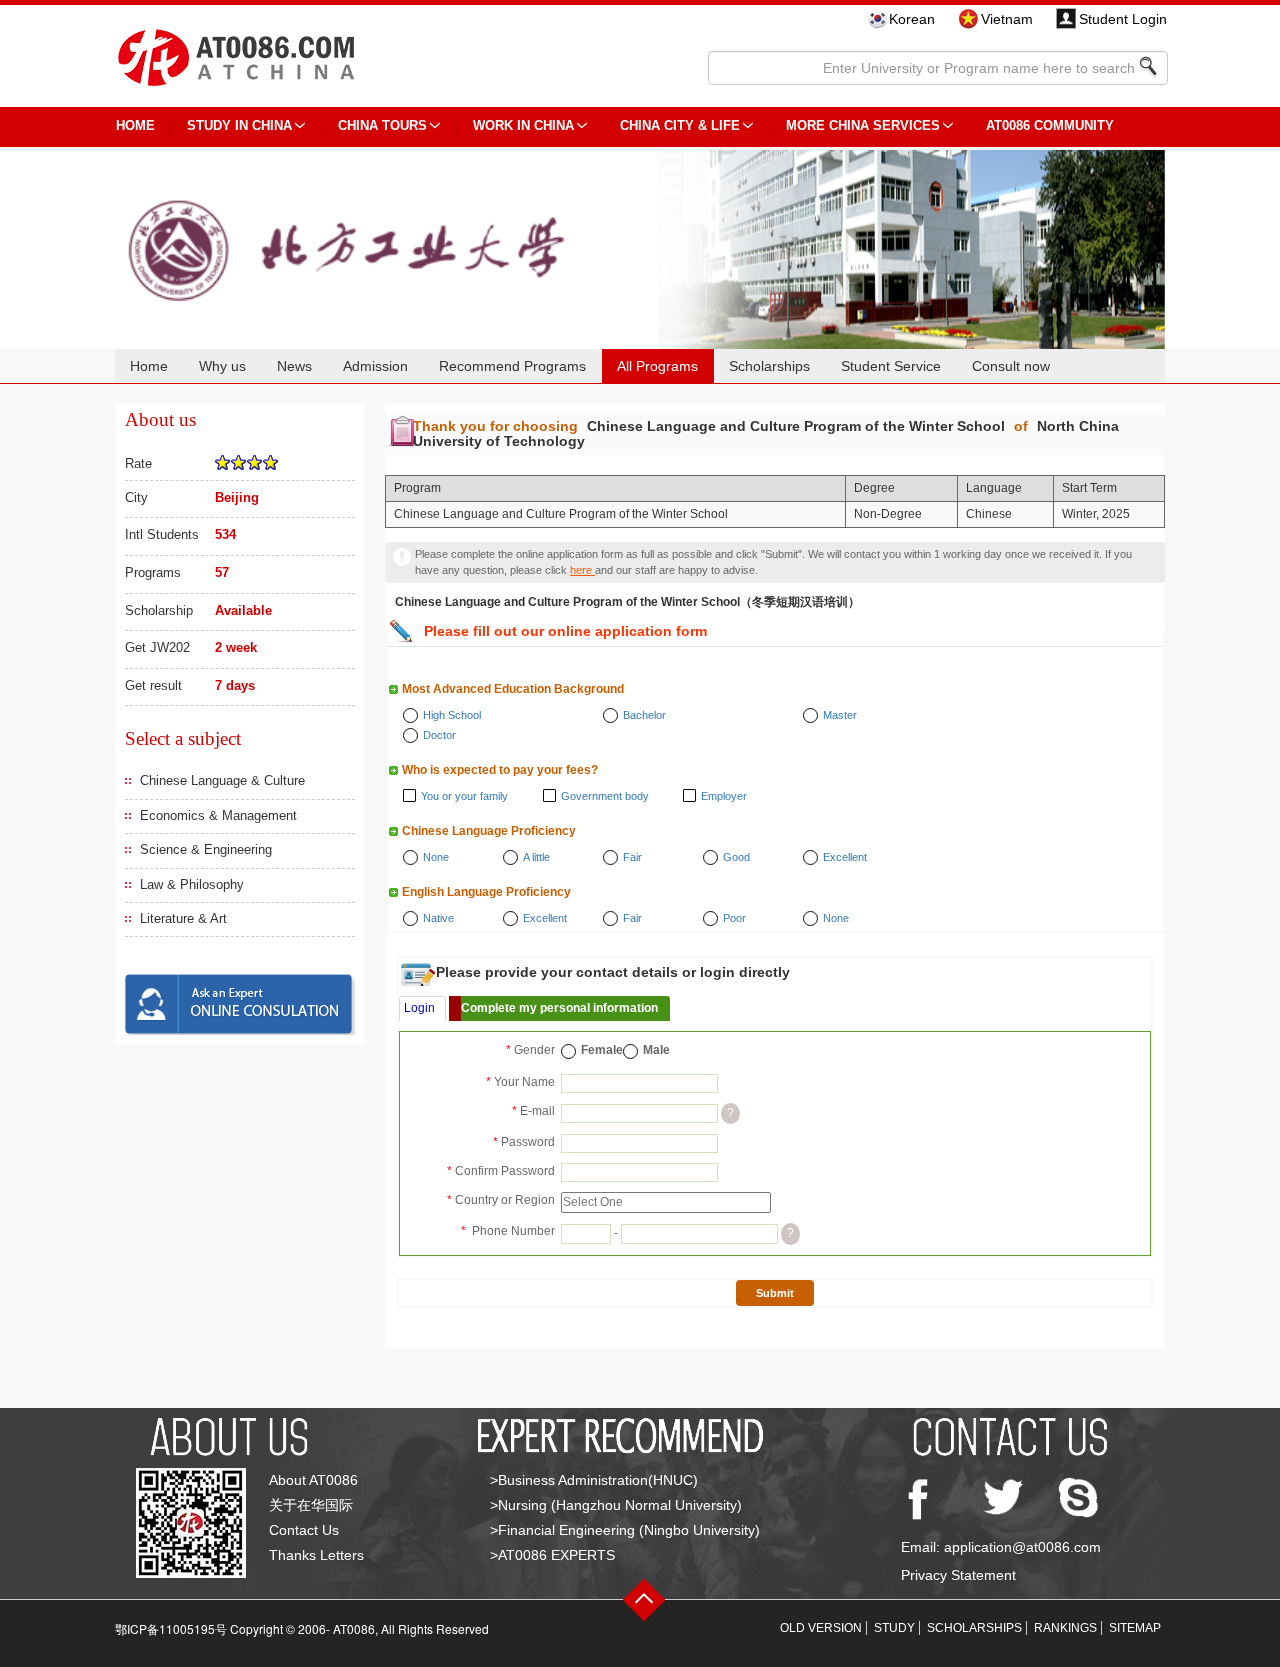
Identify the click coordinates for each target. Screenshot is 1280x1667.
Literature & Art (183, 918)
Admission (375, 366)
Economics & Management (218, 815)
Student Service (891, 366)
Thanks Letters (316, 1555)
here (582, 570)
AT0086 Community (1050, 125)
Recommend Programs (512, 366)
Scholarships (769, 366)
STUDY (894, 1628)
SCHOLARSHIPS (974, 1628)
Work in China (523, 125)
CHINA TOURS (382, 125)
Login (419, 1008)
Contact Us (304, 1530)
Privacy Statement (958, 1575)
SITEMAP (1135, 1628)
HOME (135, 125)
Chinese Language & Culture (222, 780)
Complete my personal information (559, 1008)
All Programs (657, 366)
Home (149, 366)
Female (602, 1050)
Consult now (1011, 366)
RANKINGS (1065, 1628)
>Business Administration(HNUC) (594, 1480)
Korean (912, 19)
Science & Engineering (206, 849)
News (294, 366)
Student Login (1123, 19)
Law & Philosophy (192, 884)
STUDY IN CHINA (239, 125)
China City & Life (680, 125)
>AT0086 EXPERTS (552, 1555)
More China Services (863, 125)
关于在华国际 (311, 1505)
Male (656, 1050)
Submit (775, 1293)
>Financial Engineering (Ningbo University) (625, 1530)
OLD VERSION (821, 1628)
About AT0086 (313, 1480)
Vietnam (1007, 19)
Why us (222, 366)
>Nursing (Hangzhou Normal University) (616, 1505)
